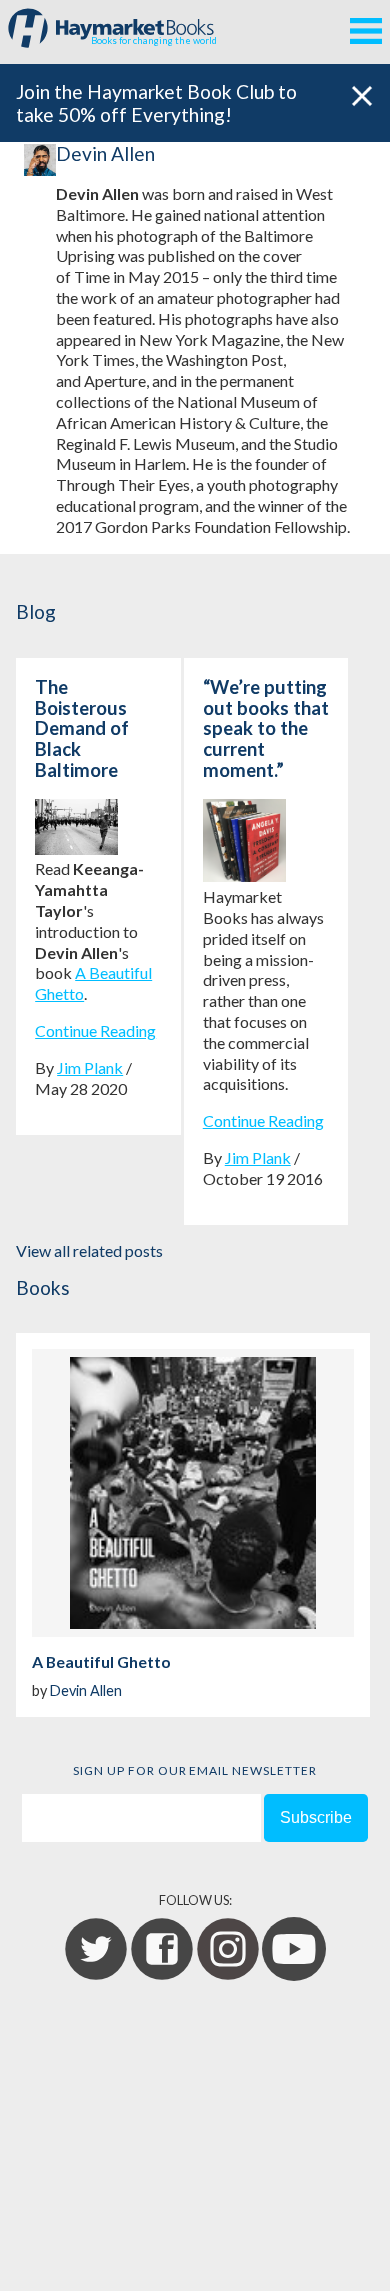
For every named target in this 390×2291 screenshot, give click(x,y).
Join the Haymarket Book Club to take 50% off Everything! (156, 103)
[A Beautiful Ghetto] (193, 1493)
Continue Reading (95, 1030)
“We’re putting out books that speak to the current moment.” (266, 728)
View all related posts (89, 1250)
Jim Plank (90, 1067)
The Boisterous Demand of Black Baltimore (82, 728)
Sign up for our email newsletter (195, 1770)
